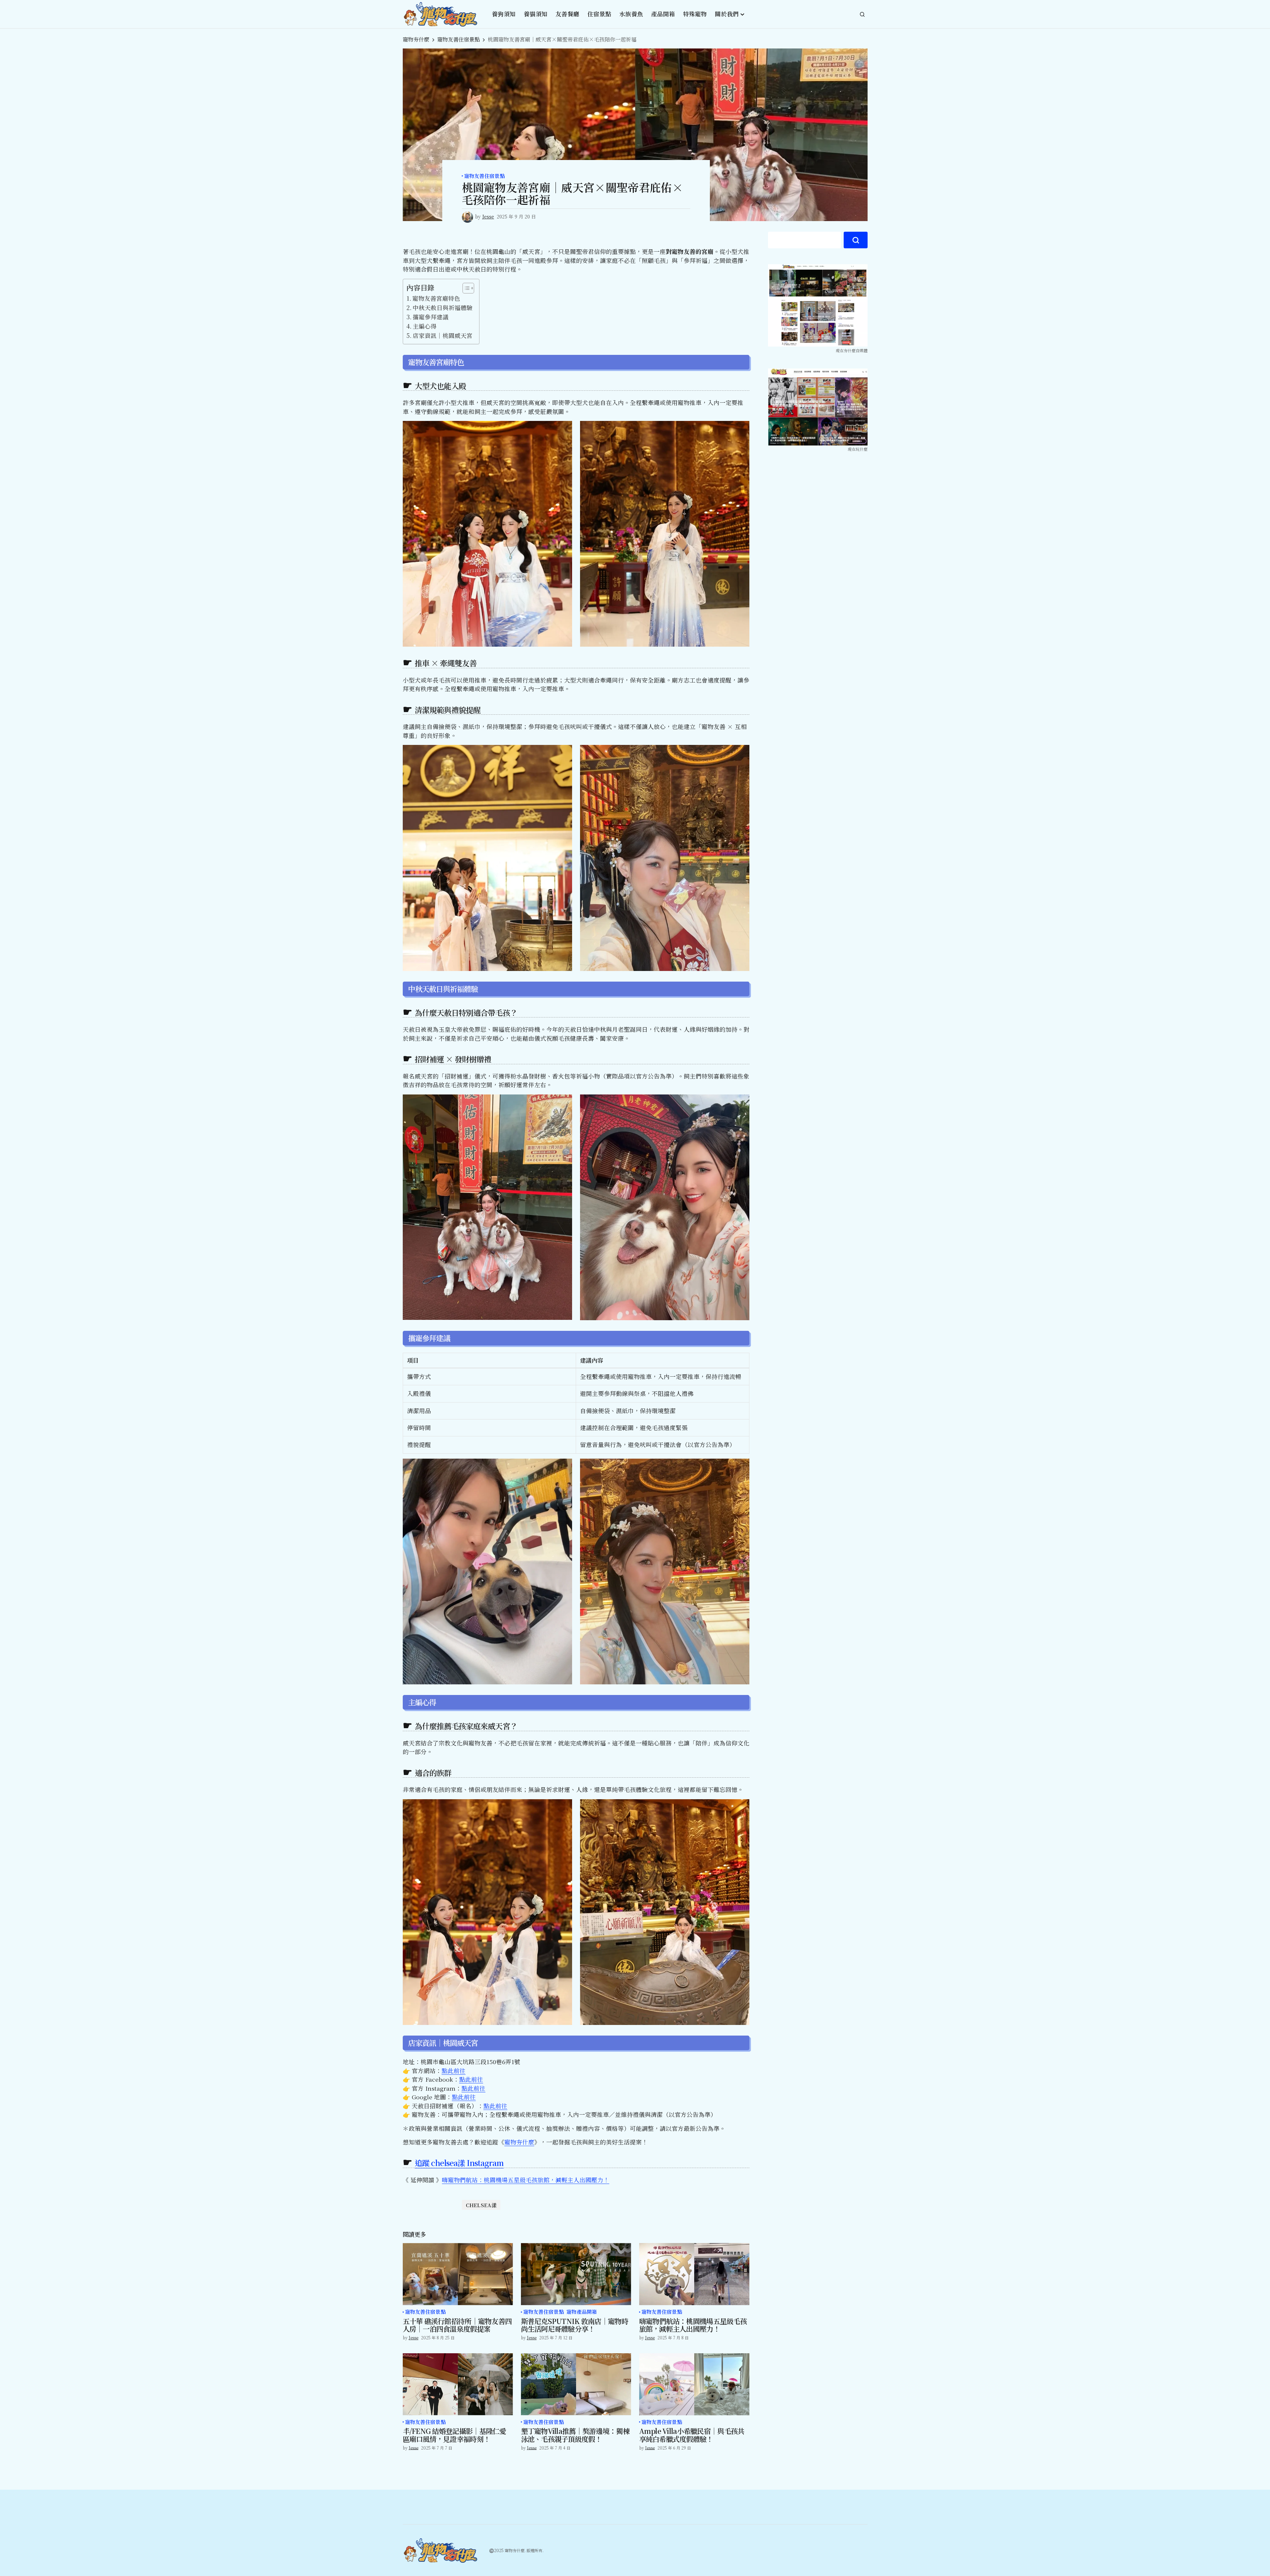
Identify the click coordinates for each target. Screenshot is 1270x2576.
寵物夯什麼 (416, 39)
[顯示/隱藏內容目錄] (465, 288)
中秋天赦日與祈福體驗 (443, 308)
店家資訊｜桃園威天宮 (443, 335)
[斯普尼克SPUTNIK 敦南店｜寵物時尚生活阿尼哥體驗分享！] (576, 2274)
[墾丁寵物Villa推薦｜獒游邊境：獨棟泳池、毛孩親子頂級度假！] (576, 2384)
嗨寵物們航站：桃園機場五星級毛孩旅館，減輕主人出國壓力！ (526, 2180)
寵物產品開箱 (582, 2312)
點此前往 (454, 2071)
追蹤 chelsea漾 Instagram (459, 2163)
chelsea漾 (481, 2205)
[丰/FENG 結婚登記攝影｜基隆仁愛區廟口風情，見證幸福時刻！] (458, 2384)
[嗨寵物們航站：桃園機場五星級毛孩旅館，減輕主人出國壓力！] (694, 2274)
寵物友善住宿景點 (459, 39)
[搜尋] (856, 240)
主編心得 (425, 326)
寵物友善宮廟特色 (436, 298)
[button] (862, 14)
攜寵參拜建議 (431, 317)
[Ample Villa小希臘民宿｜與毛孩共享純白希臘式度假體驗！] (694, 2384)
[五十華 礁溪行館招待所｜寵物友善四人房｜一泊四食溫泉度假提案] (458, 2274)
